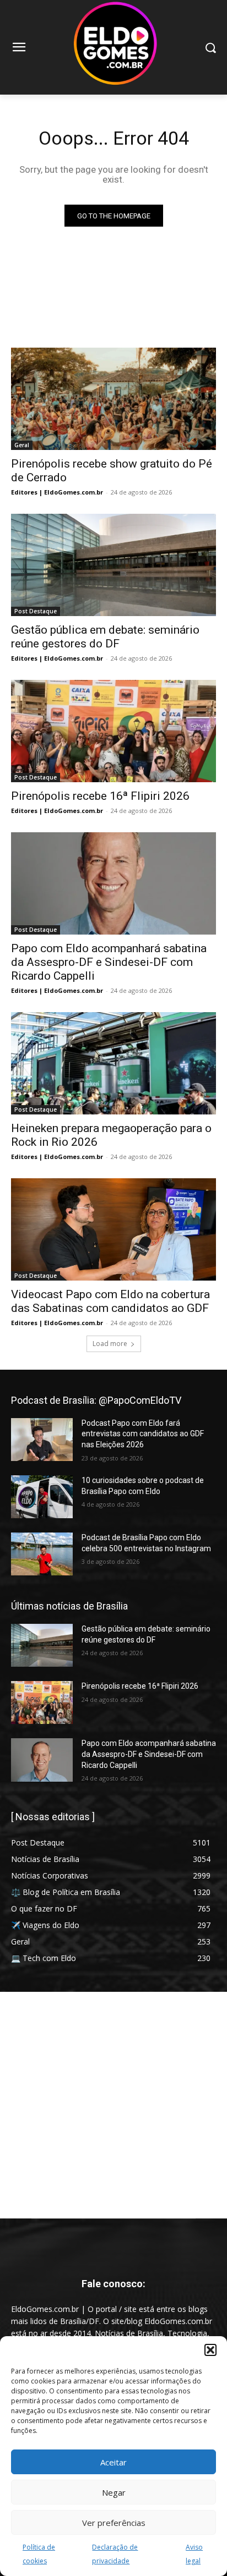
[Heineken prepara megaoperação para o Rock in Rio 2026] (113, 1063)
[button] (210, 2350)
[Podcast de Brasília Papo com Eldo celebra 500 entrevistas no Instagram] (42, 1554)
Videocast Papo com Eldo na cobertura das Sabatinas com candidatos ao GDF (110, 1301)
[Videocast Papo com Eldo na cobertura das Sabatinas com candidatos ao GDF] (113, 1229)
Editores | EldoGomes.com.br (57, 492)
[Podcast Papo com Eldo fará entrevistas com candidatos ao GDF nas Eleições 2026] (42, 1440)
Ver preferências (114, 2523)
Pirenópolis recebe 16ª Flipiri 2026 (100, 796)
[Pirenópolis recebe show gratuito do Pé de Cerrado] (113, 399)
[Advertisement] (113, 2105)
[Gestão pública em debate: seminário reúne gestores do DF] (113, 565)
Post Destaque (36, 611)
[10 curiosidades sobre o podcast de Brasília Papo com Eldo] (42, 1497)
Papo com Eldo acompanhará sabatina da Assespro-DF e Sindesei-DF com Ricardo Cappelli (109, 962)
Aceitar (113, 2462)
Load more (110, 1344)
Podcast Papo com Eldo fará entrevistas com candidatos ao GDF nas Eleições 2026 (143, 1434)
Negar (114, 2492)
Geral (22, 445)
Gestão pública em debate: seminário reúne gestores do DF (105, 637)
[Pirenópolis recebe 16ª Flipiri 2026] (113, 731)
